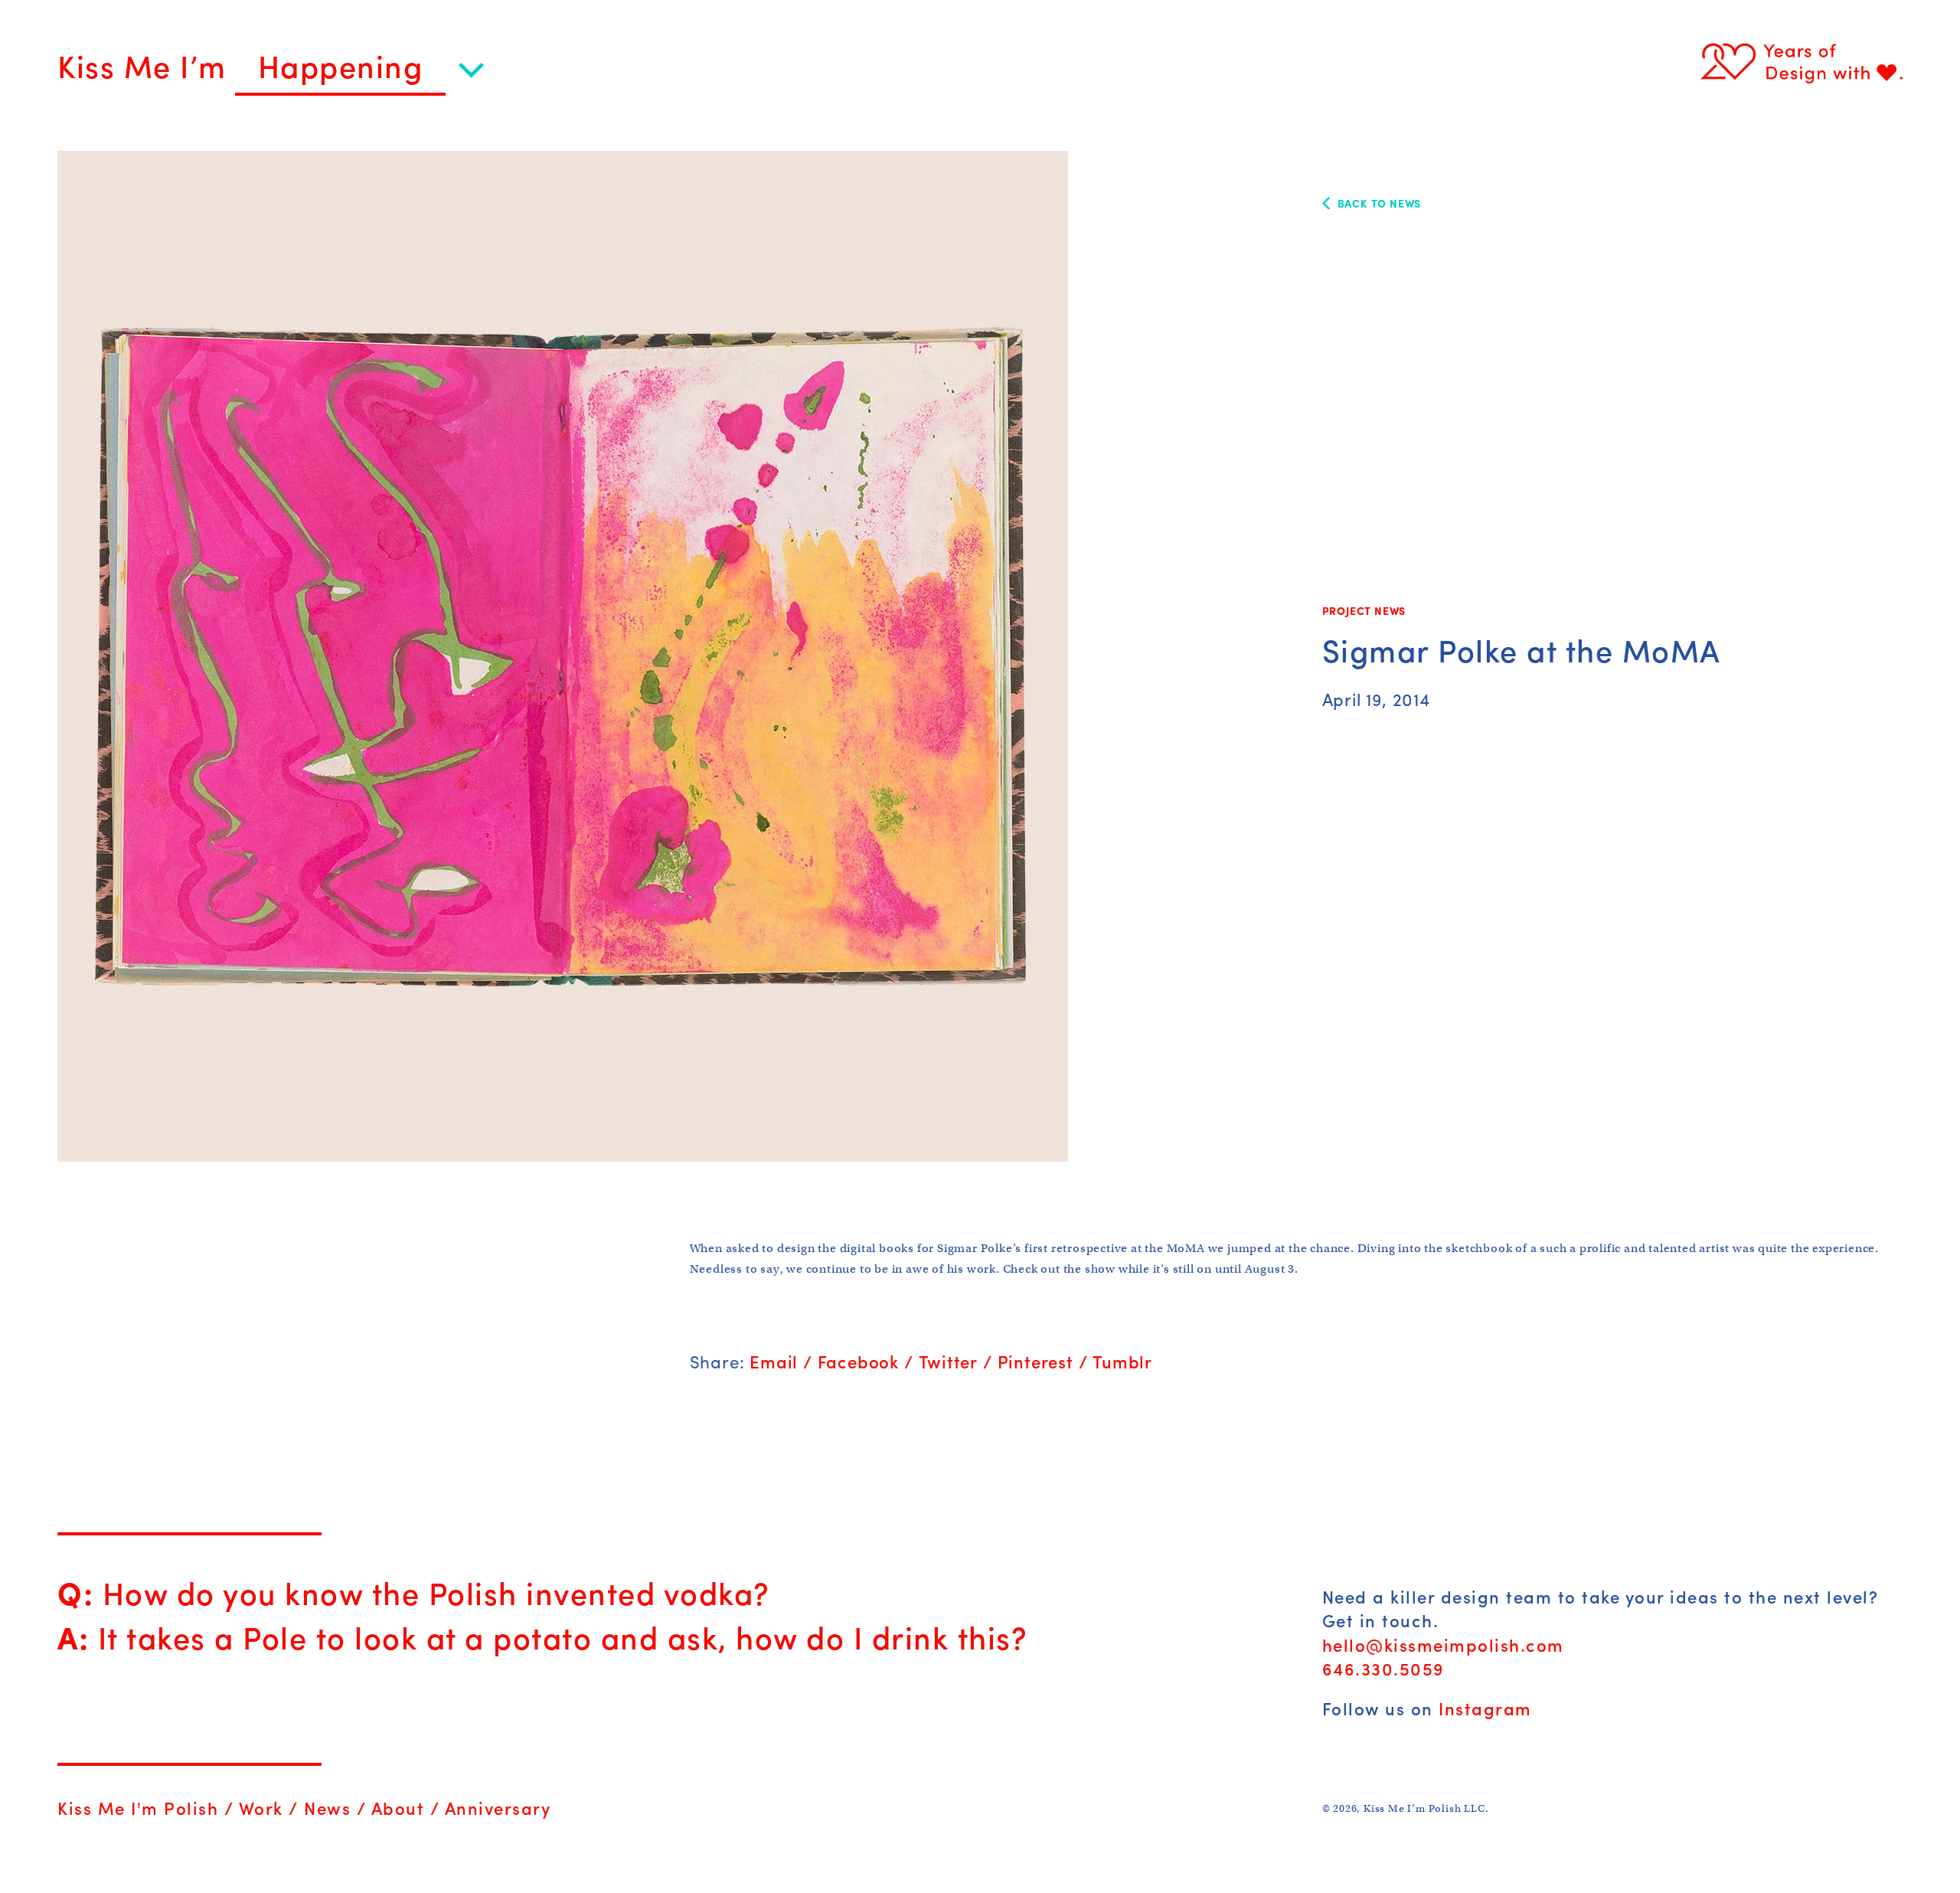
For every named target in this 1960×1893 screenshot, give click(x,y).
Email (774, 1362)
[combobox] (359, 73)
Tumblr (1122, 1362)
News (327, 1808)
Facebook (858, 1362)
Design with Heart (1802, 62)
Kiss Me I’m (146, 65)
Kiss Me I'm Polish (138, 1808)
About (398, 1808)
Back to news (1380, 203)
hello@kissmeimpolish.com (1443, 1645)
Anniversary (498, 1808)
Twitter (949, 1362)
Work (261, 1808)
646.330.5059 (1383, 1669)
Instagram (1485, 1708)
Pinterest (1036, 1362)
